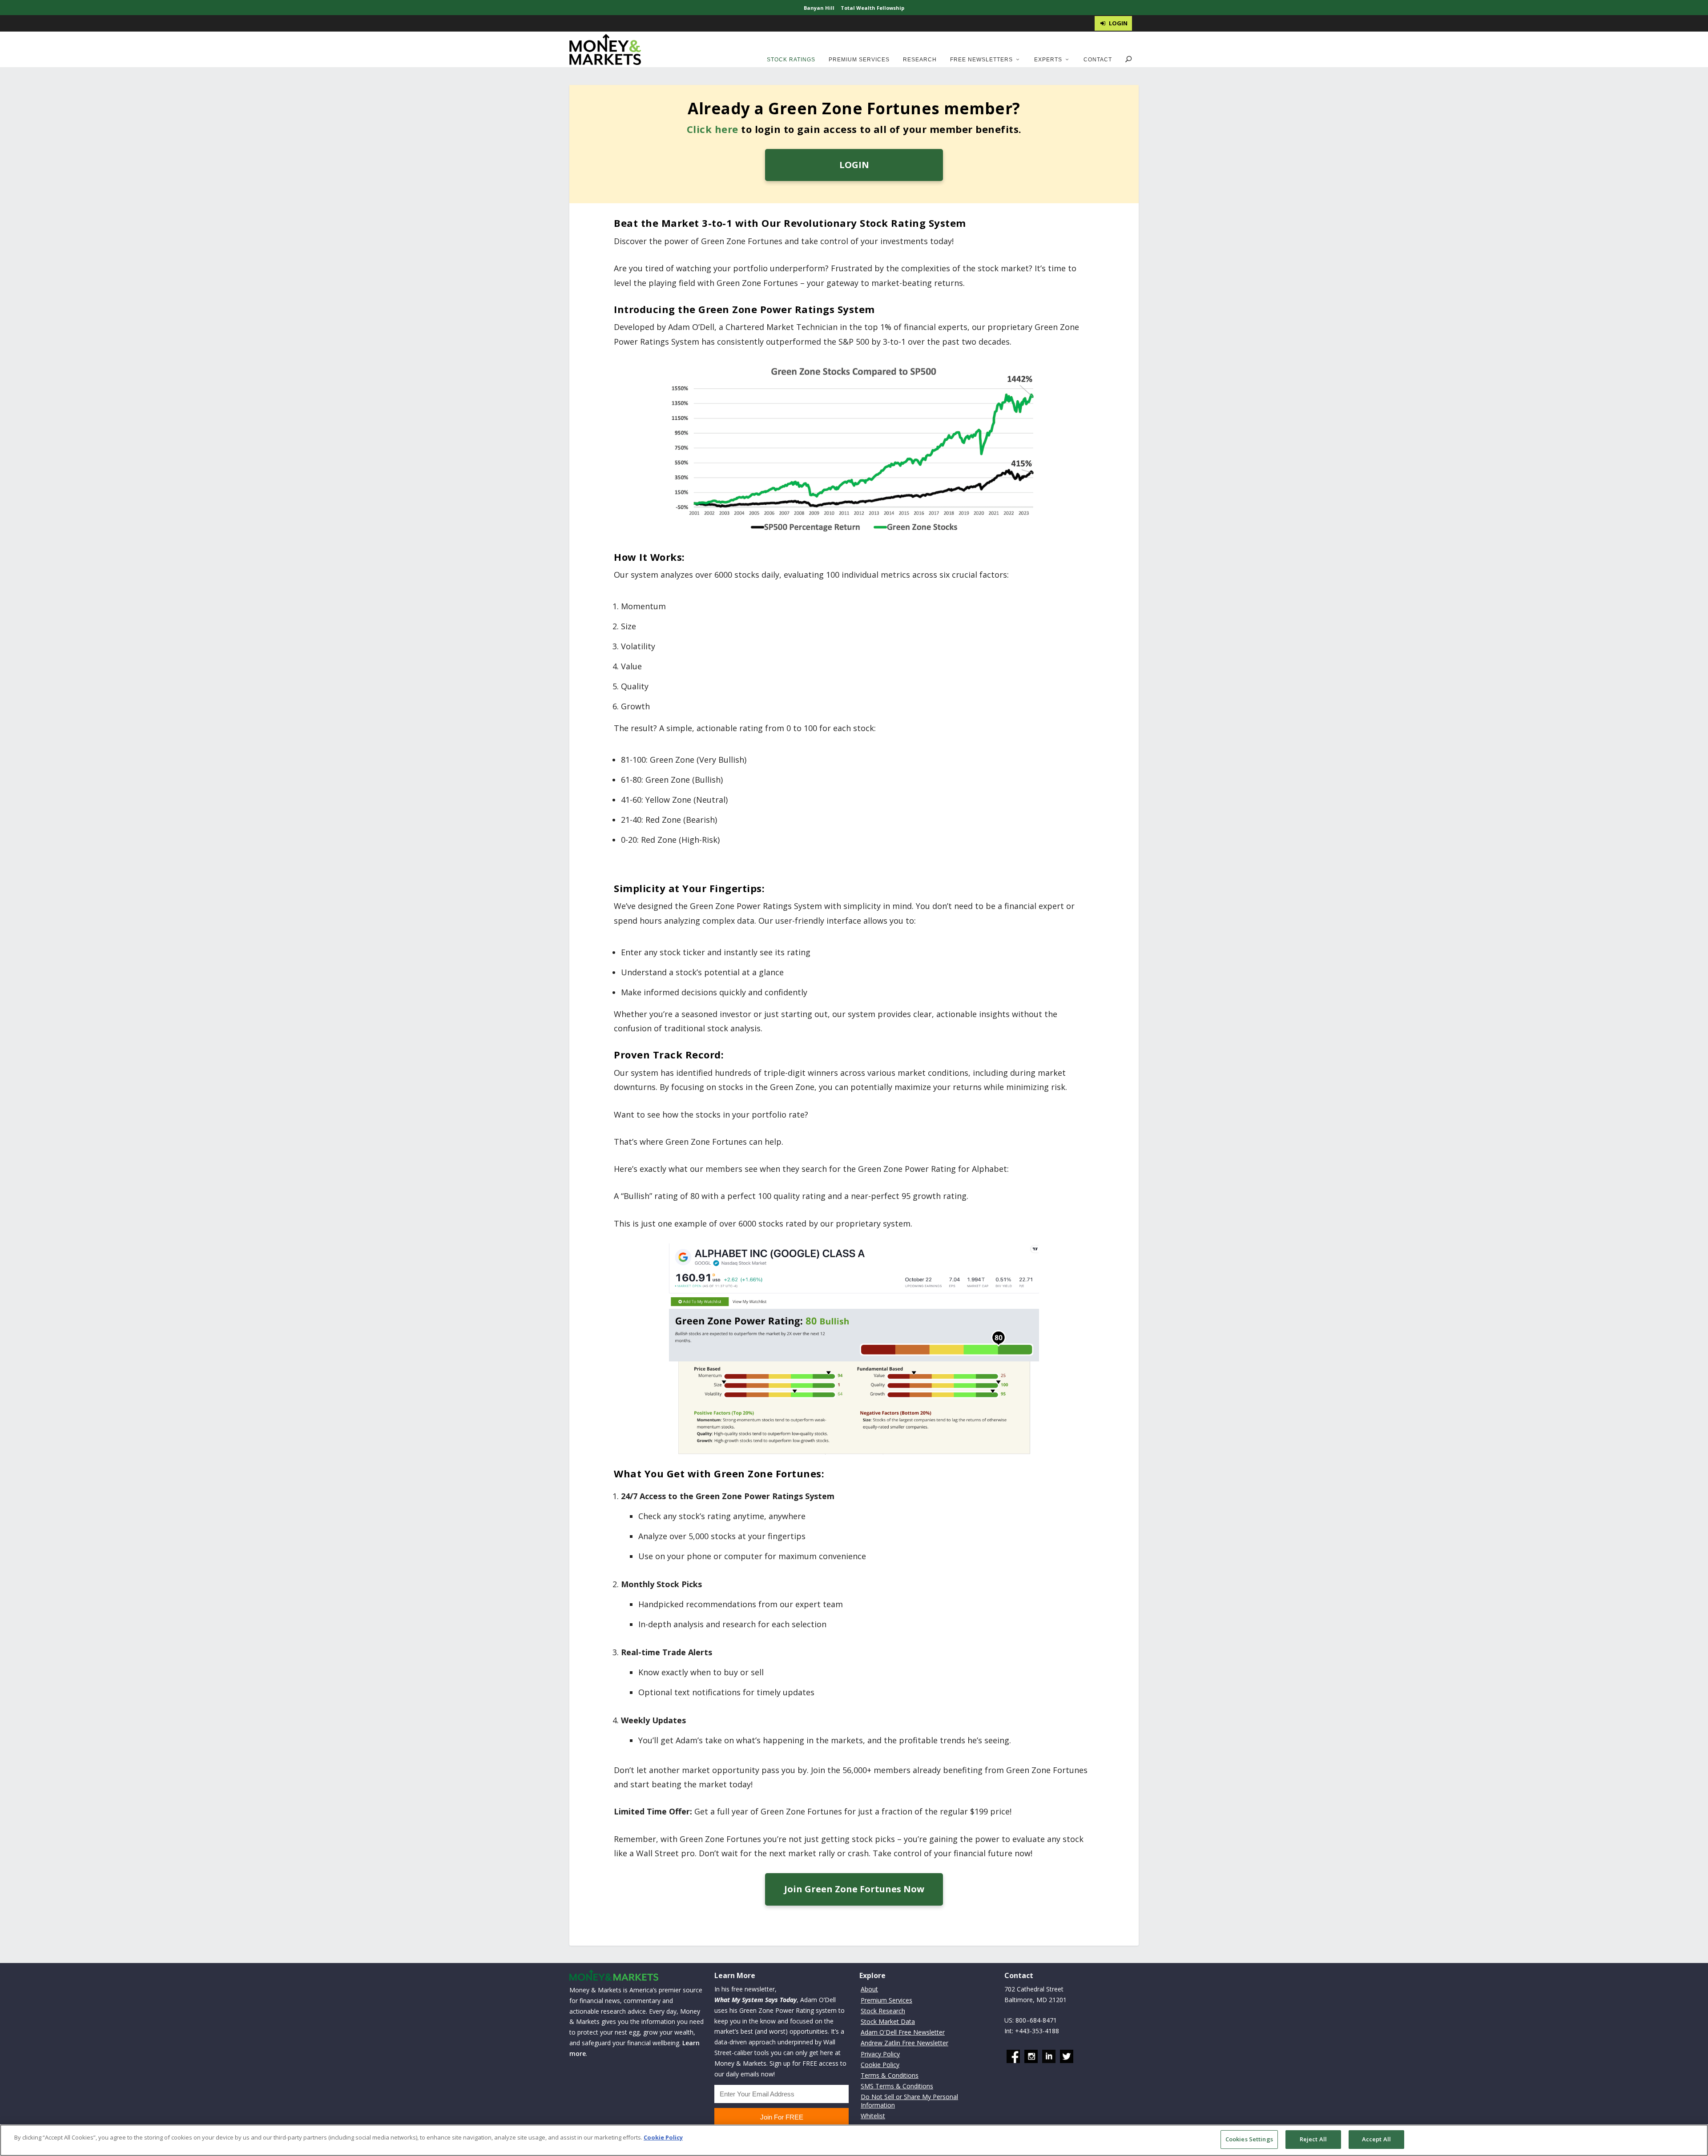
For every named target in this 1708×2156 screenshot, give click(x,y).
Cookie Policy (880, 2065)
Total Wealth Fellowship (872, 8)
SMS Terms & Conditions (897, 2086)
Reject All (1313, 2139)
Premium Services (859, 60)
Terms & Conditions (890, 2075)
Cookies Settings (1249, 2139)
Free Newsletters (981, 60)
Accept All (1376, 2139)
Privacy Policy (880, 2054)
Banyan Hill (819, 8)
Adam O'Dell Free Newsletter (903, 2032)
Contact (1098, 60)
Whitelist (873, 2116)
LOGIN (854, 165)
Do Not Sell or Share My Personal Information (909, 2101)
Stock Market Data (888, 2021)
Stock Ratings (791, 60)
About (869, 1989)
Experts (1048, 60)
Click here (713, 129)
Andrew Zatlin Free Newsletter (904, 2043)
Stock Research (883, 2011)
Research (920, 60)
